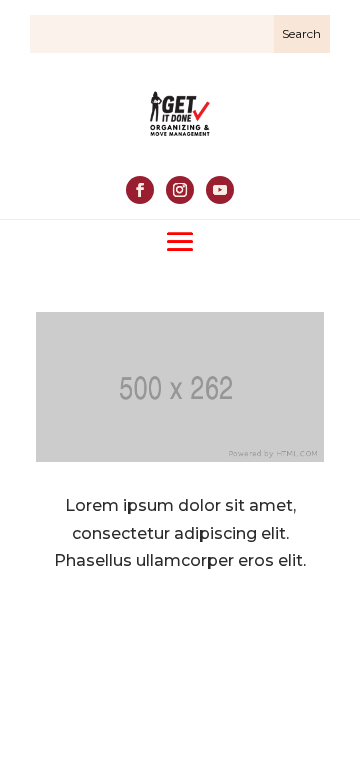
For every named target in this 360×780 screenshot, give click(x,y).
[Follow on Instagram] (180, 190)
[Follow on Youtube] (220, 190)
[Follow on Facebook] (140, 190)
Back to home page (180, 629)
